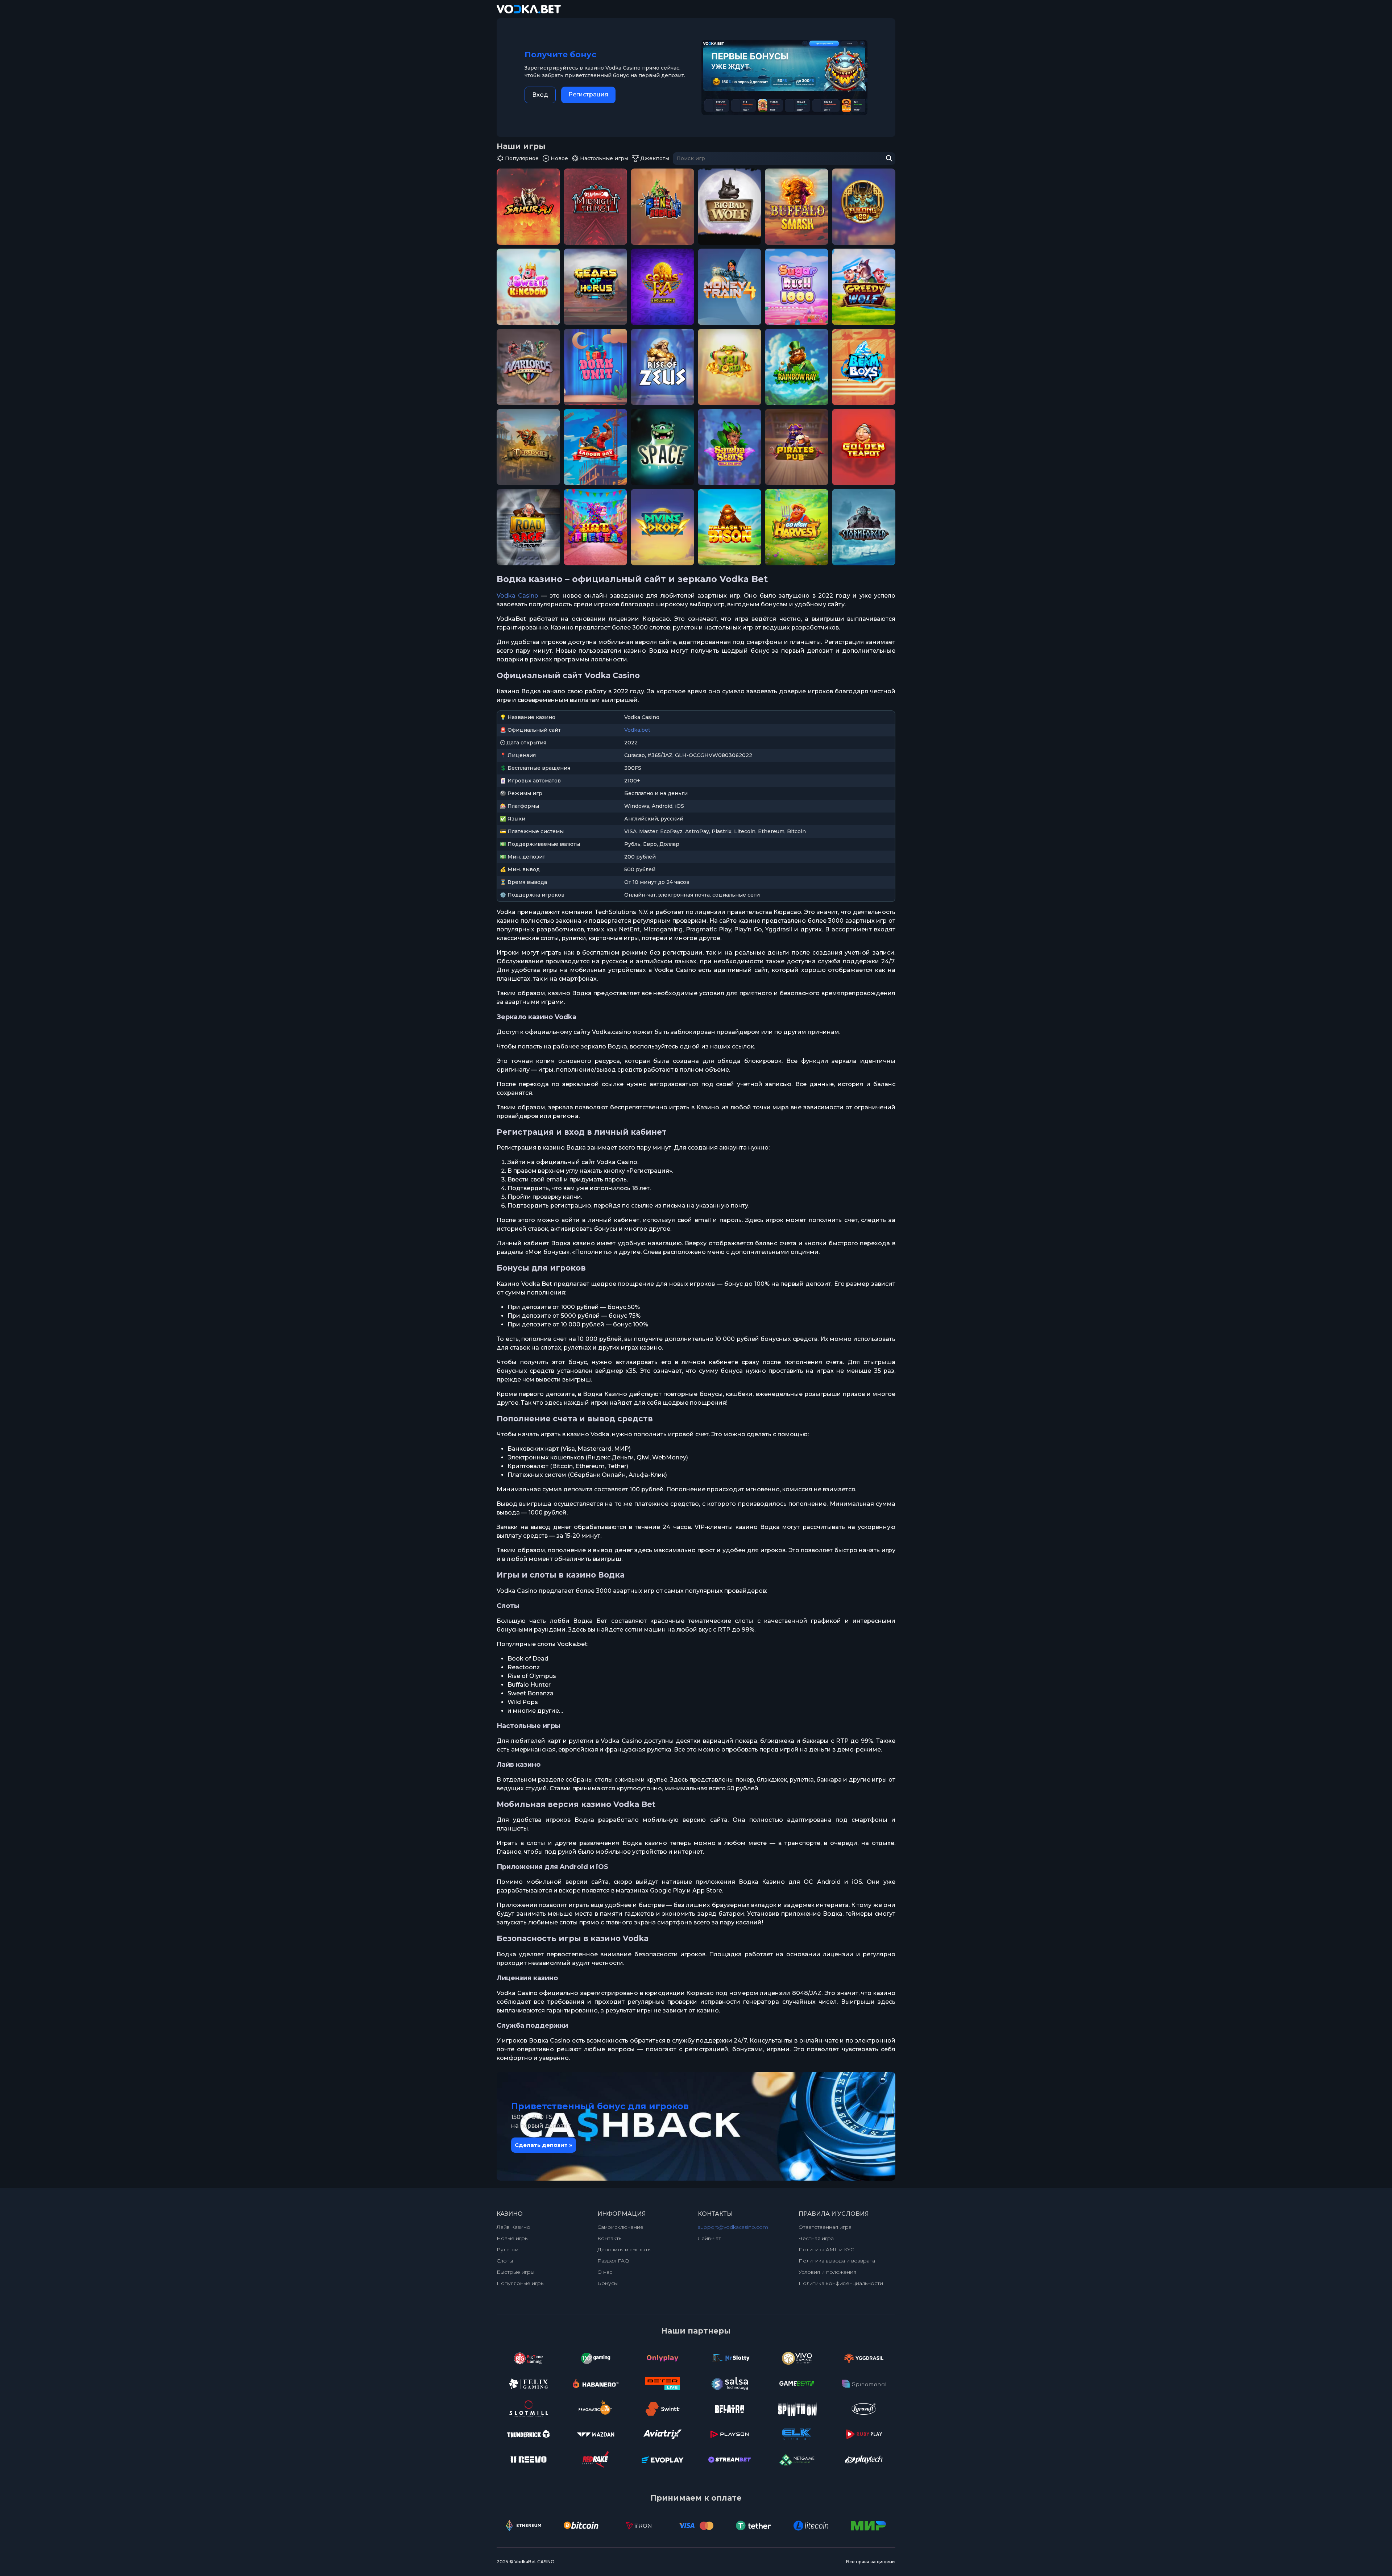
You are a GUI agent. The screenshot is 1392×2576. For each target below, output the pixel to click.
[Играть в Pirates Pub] (797, 447)
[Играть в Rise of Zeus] (662, 367)
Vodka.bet (637, 730)
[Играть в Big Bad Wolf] (730, 207)
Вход (540, 95)
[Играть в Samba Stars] (730, 447)
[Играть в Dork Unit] (595, 367)
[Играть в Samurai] (528, 207)
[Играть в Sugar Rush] (797, 287)
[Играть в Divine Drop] (662, 527)
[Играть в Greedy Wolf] (864, 287)
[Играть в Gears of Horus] (595, 287)
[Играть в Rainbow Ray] (797, 367)
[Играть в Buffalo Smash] (797, 207)
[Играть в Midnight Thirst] (595, 207)
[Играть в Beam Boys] (864, 367)
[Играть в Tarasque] (528, 447)
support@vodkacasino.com (733, 2227)
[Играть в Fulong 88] (864, 207)
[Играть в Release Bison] (730, 527)
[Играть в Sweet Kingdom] (528, 287)
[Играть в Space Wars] (662, 447)
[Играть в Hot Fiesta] (595, 527)
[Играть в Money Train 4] (730, 287)
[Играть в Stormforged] (864, 527)
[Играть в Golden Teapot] (864, 447)
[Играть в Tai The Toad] (730, 367)
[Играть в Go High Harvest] (797, 527)
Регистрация (588, 94)
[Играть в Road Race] (528, 527)
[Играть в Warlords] (528, 367)
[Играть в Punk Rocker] (662, 207)
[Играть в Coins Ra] (662, 287)
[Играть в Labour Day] (595, 447)
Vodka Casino (517, 596)
